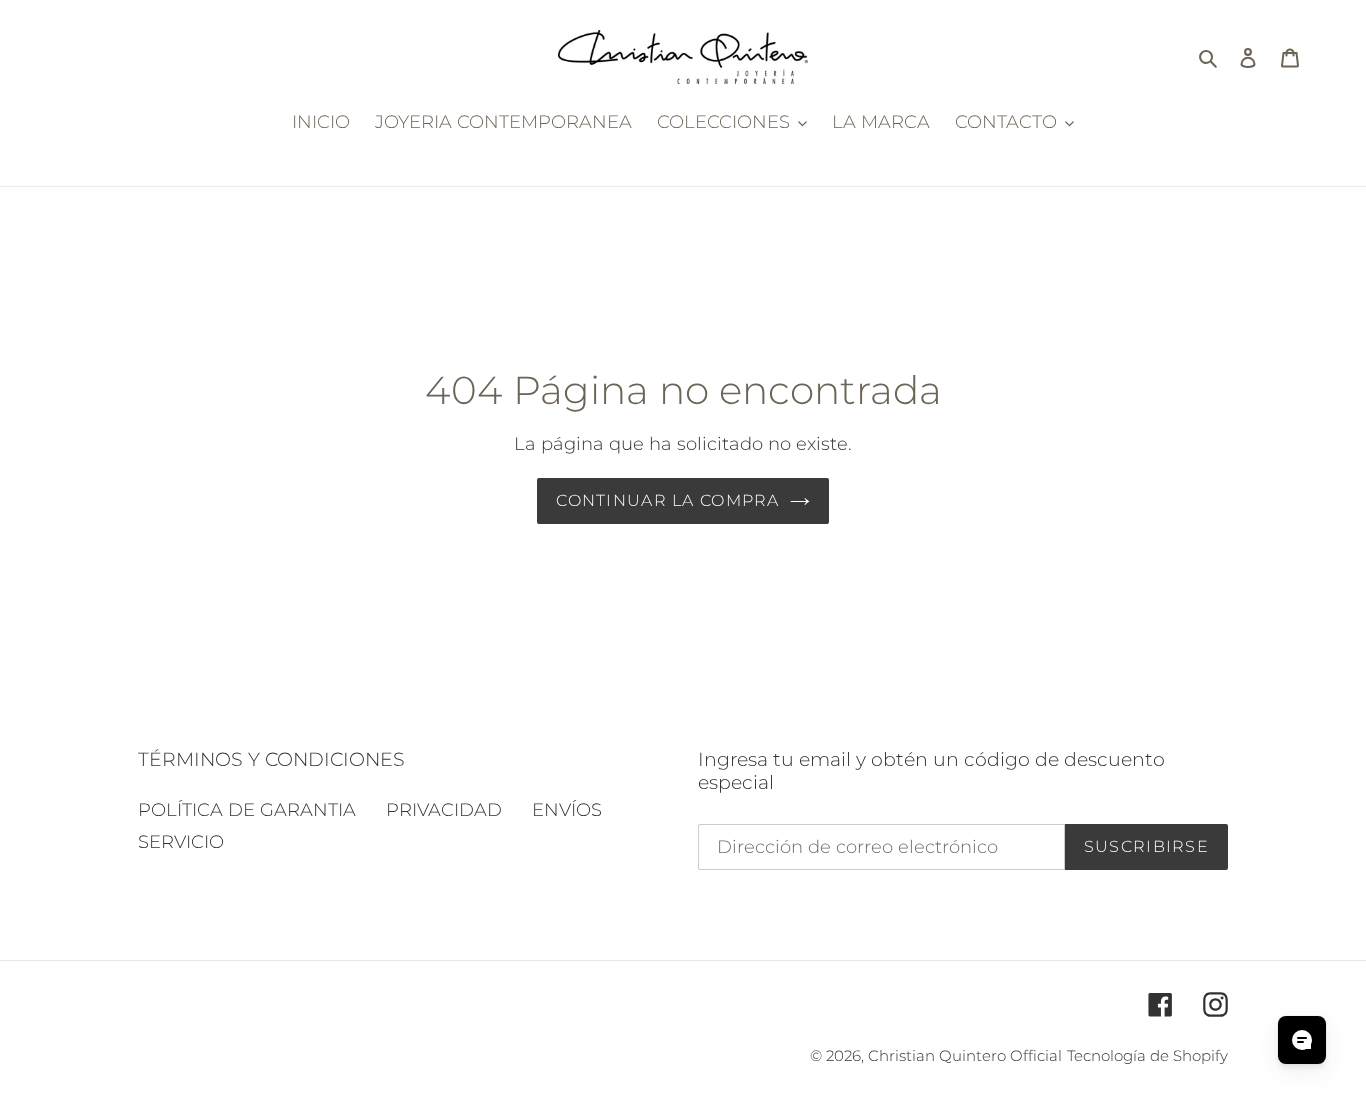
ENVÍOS (567, 810)
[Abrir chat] (1302, 1040)
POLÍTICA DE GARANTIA (247, 810)
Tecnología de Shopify (1147, 1055)
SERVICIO (181, 842)
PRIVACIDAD (444, 810)
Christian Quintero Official (965, 1055)
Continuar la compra (667, 500)
